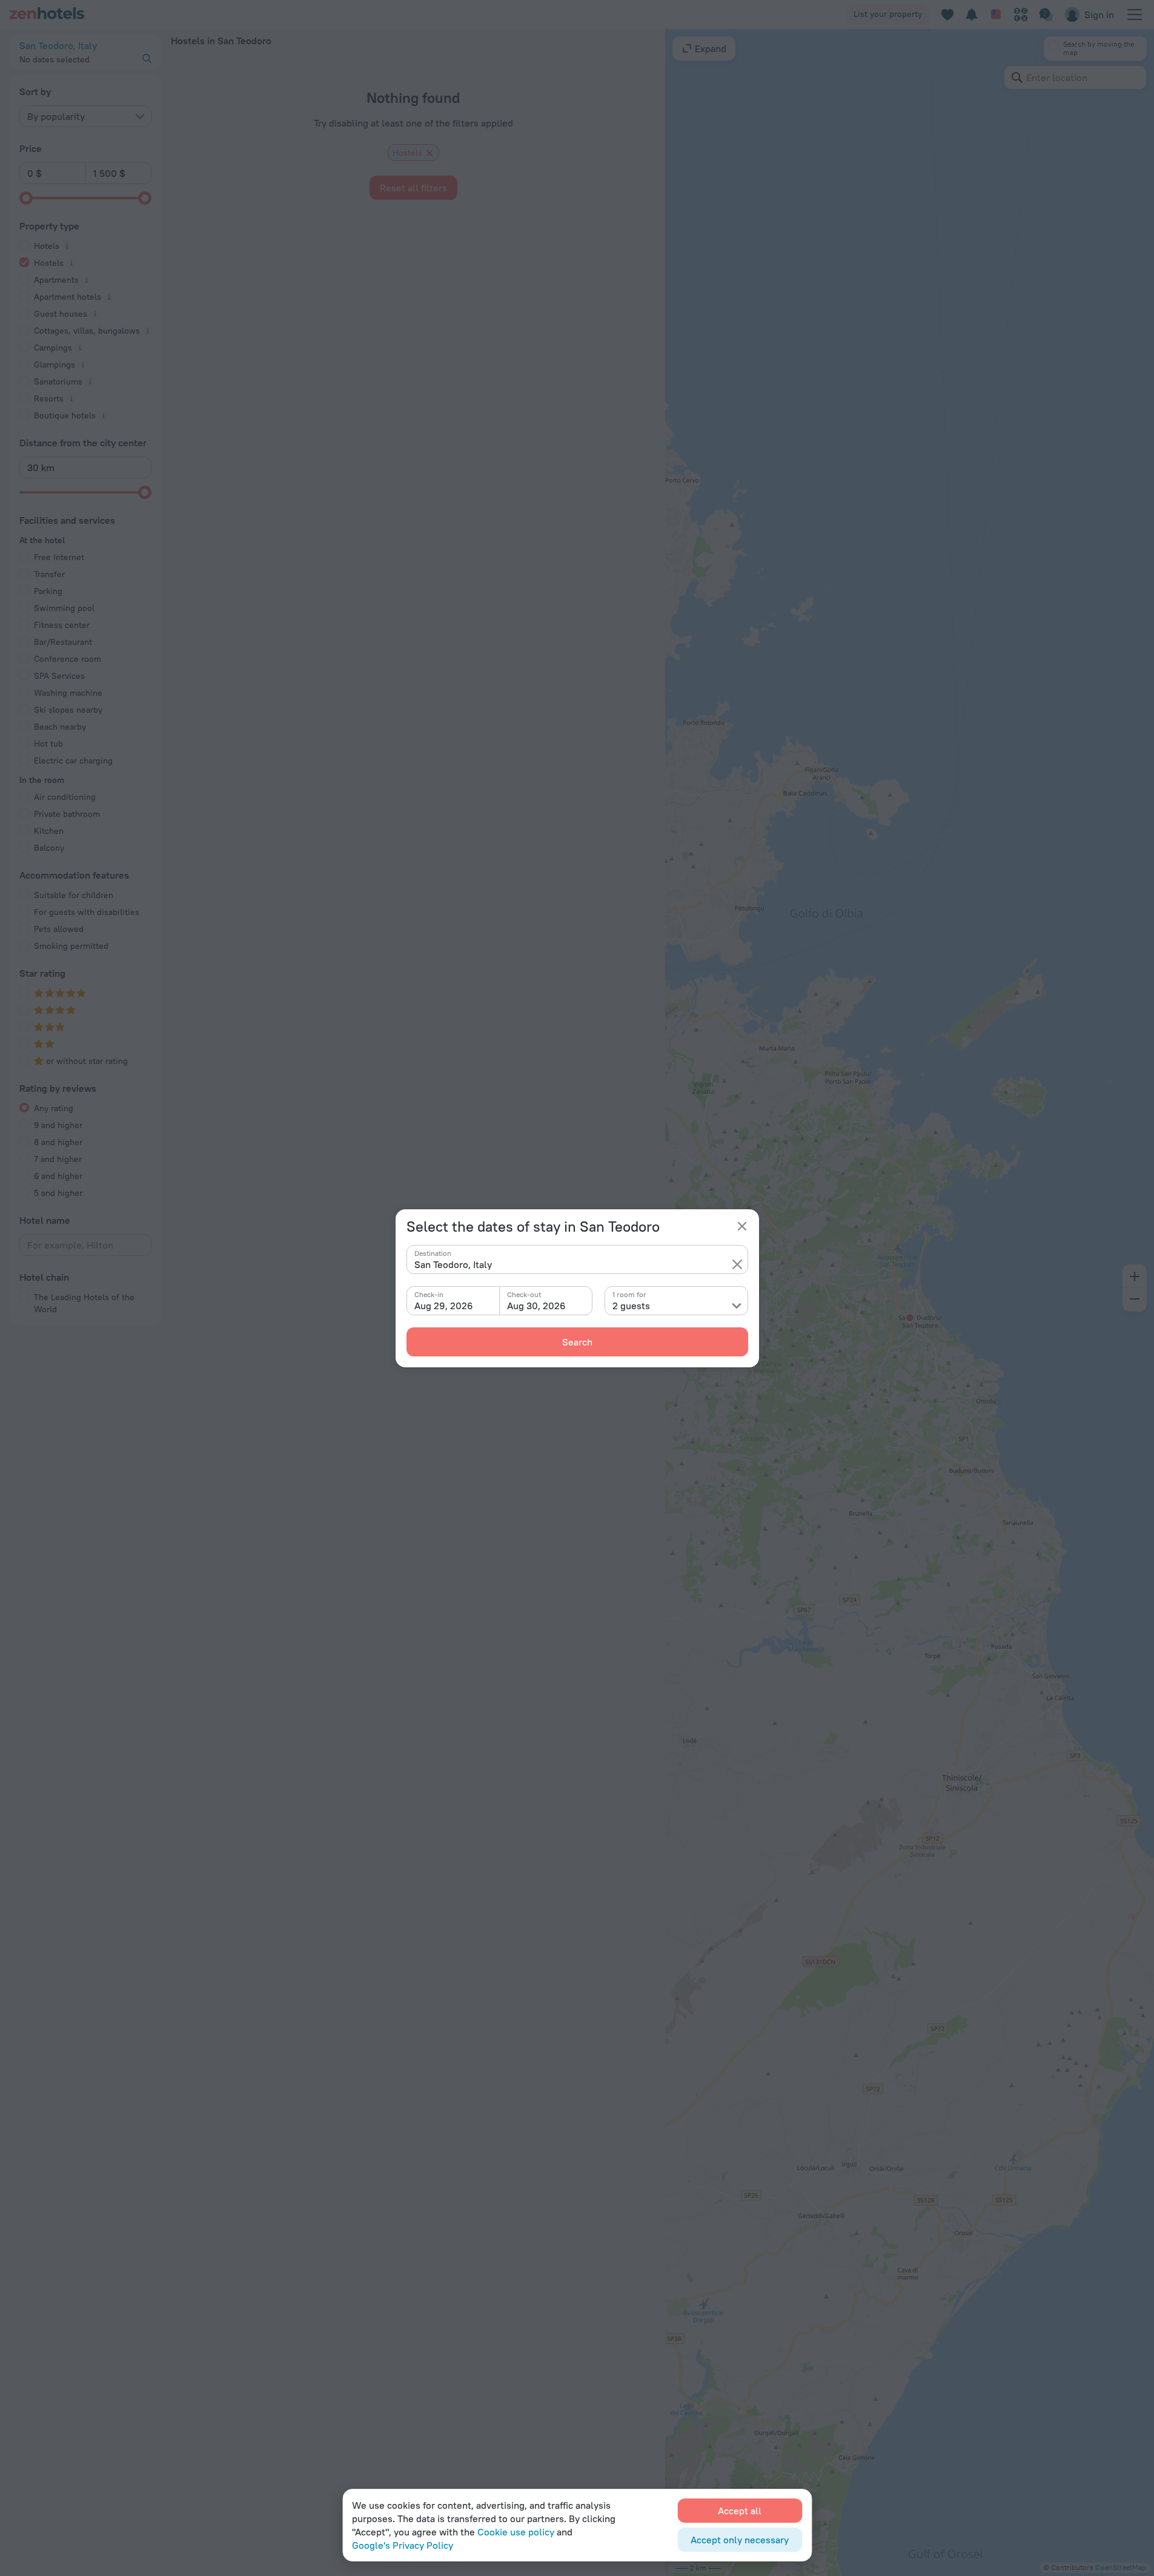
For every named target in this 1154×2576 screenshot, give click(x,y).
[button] (737, 1264)
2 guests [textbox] (631, 1306)
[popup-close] (742, 1226)
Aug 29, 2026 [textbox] (444, 1306)
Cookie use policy (516, 2532)
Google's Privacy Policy (403, 2545)
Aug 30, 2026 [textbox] (536, 1306)
